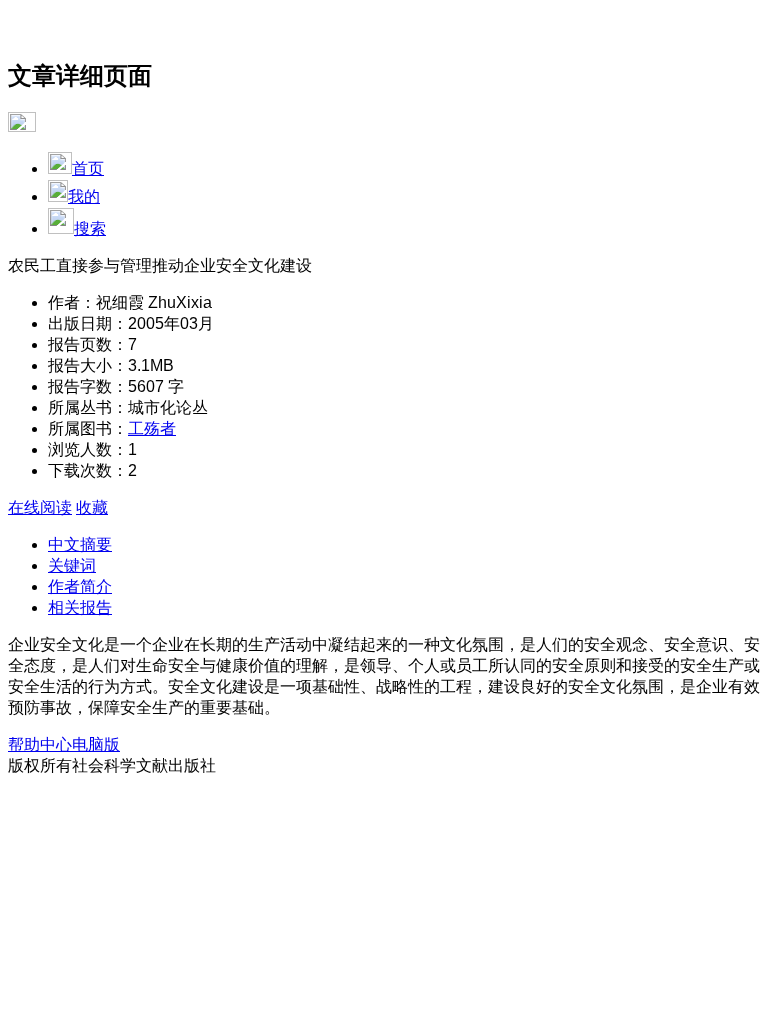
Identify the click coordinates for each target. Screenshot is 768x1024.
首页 (88, 168)
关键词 (72, 565)
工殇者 (152, 428)
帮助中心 (40, 744)
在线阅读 (40, 507)
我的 (84, 196)
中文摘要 (80, 544)
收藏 (92, 507)
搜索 (90, 228)
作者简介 (80, 586)
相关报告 (80, 607)
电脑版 (96, 744)
